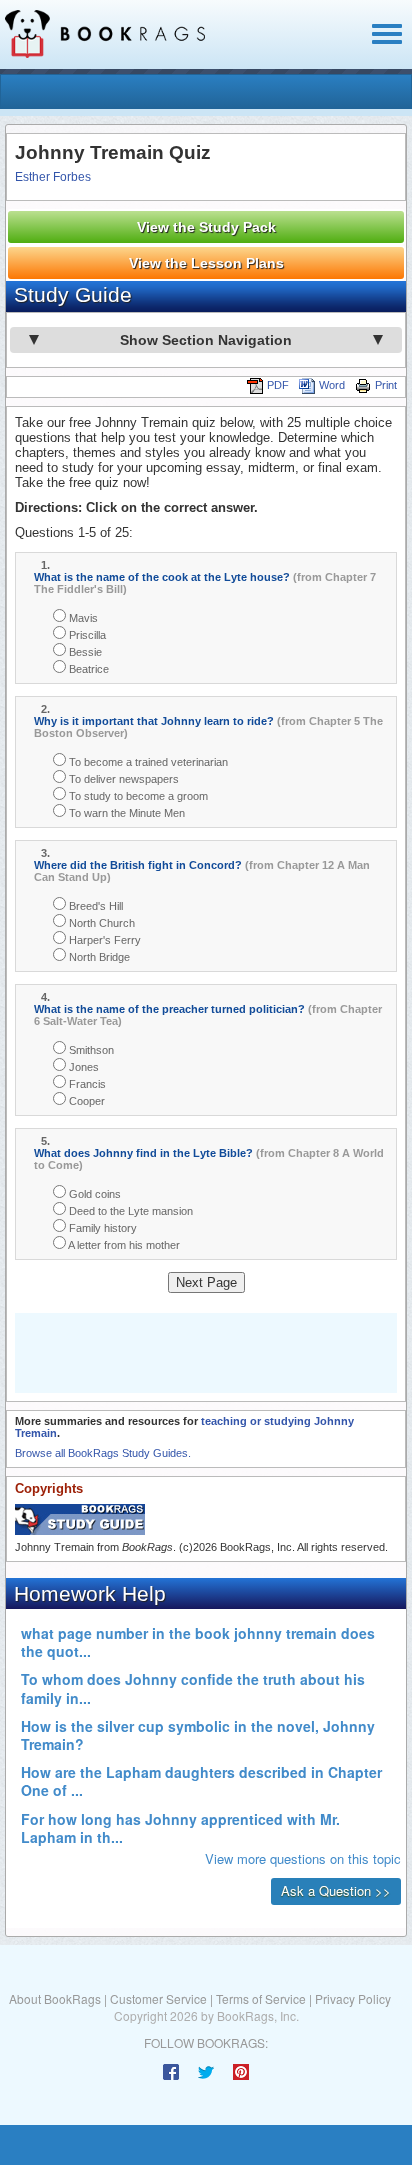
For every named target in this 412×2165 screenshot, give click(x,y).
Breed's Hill (94, 906)
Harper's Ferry (103, 940)
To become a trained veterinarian (147, 762)
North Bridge (98, 957)
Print (386, 385)
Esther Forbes (53, 177)
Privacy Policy (353, 1998)
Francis (86, 1084)
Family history (101, 1228)
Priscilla (86, 635)
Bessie (84, 652)
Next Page (206, 1282)
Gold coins (93, 1194)
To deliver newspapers (122, 779)
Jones (82, 1067)
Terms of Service (261, 1998)
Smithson (90, 1050)
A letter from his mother (123, 1245)
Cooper (85, 1101)
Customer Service (158, 1998)
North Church (100, 923)
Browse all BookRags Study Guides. (103, 1453)
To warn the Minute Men (125, 813)
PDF (278, 385)
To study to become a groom (137, 796)
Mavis (82, 618)
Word (332, 385)
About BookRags (55, 1998)
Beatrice (87, 669)
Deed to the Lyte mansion (129, 1211)
